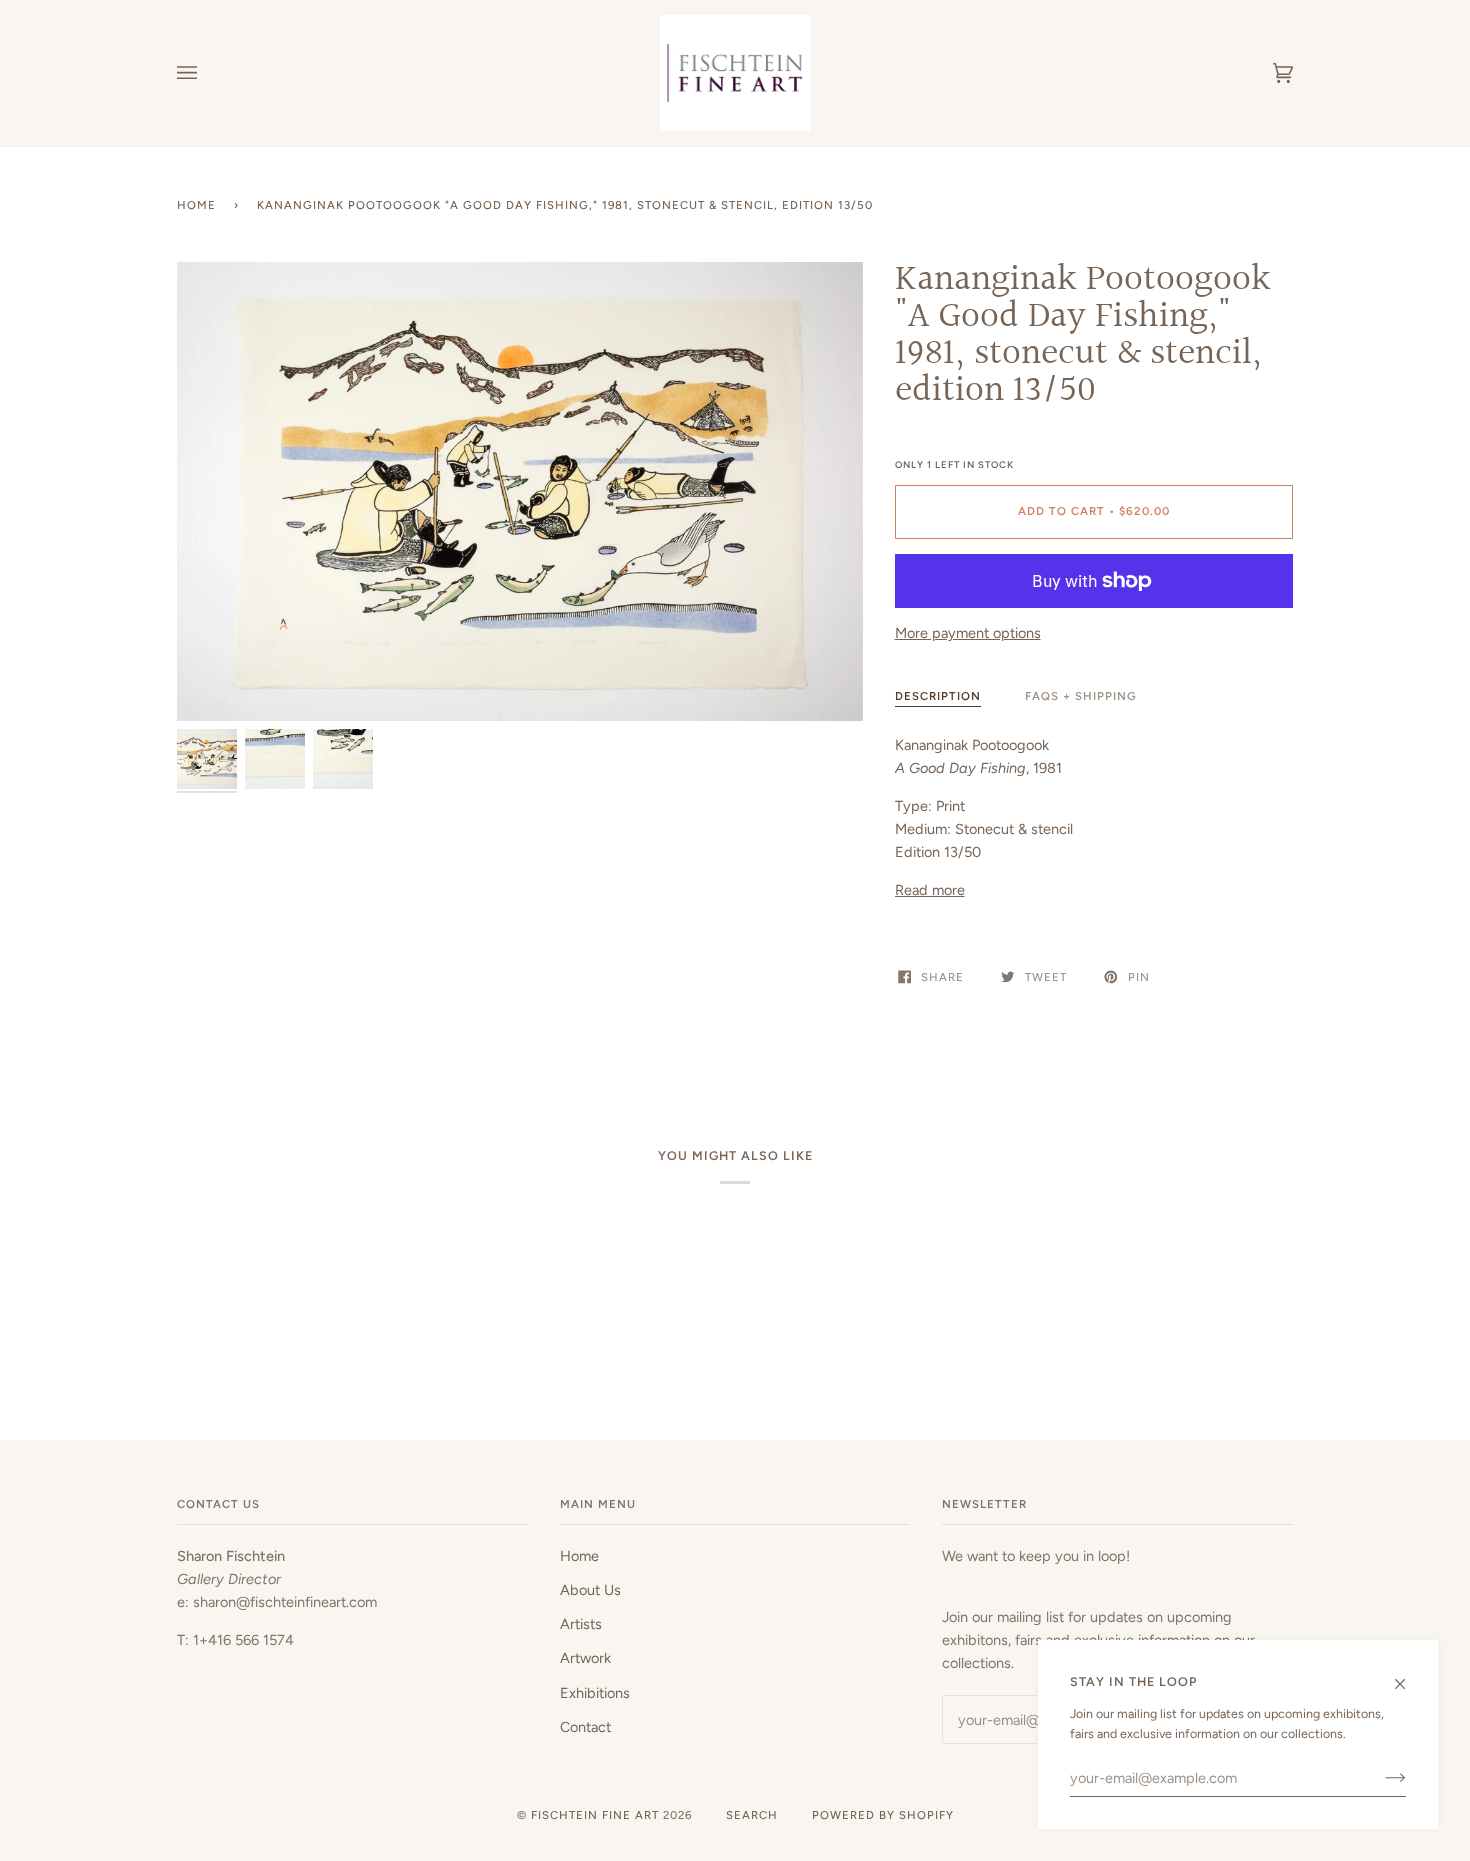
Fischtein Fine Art (595, 1815)
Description (938, 696)
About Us (590, 1590)
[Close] (1408, 1675)
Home (196, 205)
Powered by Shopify (883, 1815)
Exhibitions (595, 1693)
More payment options (968, 633)
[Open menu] (207, 73)
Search (752, 1815)
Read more (930, 890)
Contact (585, 1727)
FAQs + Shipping (1081, 696)
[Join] (1379, 1778)
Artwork (585, 1658)
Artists (581, 1624)
